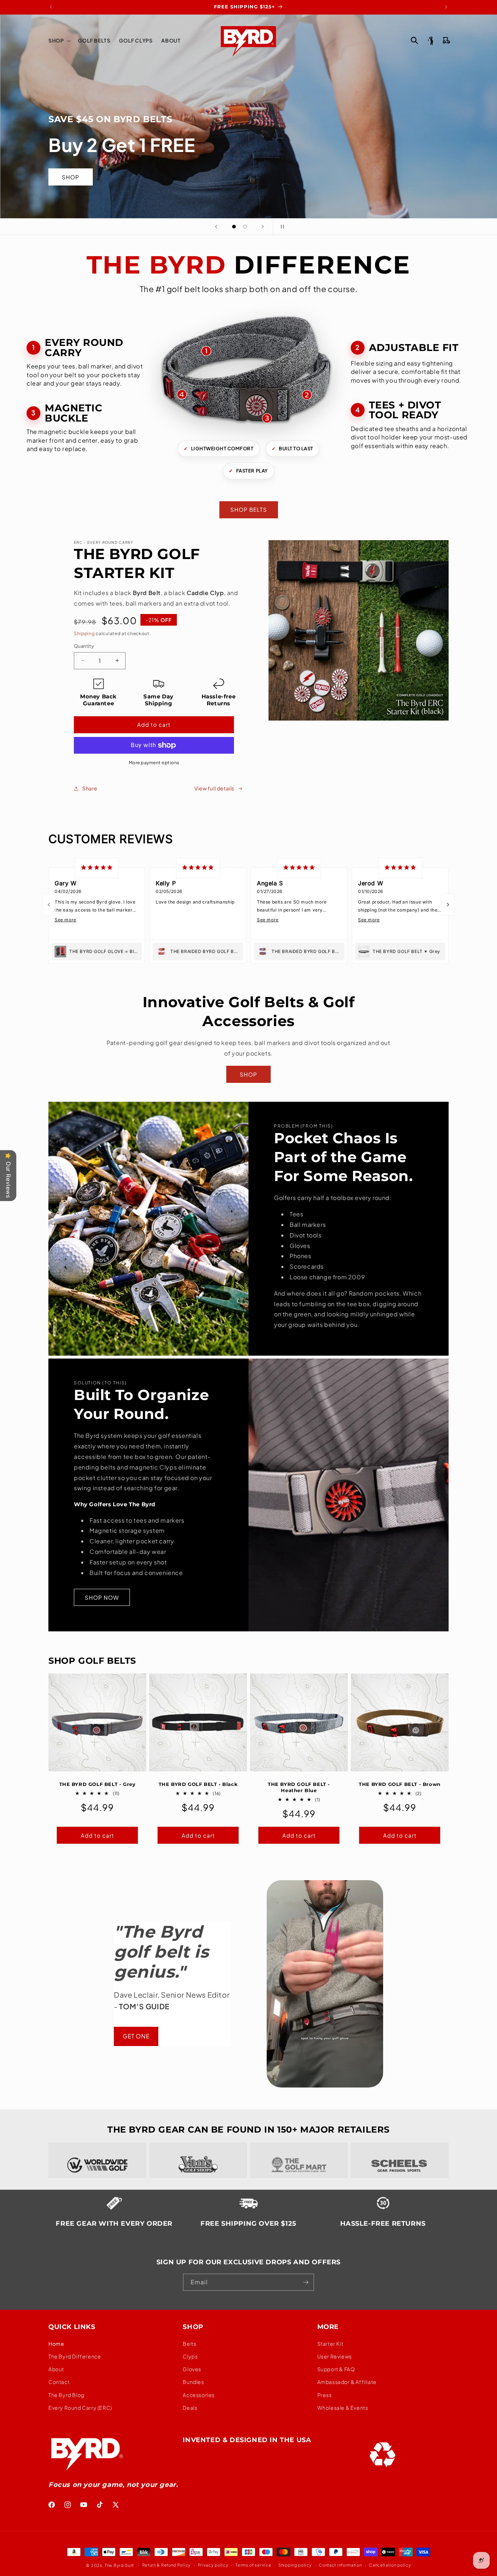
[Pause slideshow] (281, 227)
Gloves (192, 2369)
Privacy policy (213, 2565)
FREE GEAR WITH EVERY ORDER (114, 2224)
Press (325, 2395)
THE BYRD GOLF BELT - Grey (98, 1784)
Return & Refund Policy (166, 2565)
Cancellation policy (390, 2565)
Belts (189, 2344)
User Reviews (335, 2357)
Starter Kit (330, 2344)
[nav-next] (448, 905)
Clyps (190, 2357)
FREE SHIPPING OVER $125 (249, 2224)
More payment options (154, 763)
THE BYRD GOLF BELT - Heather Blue (299, 1787)
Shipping (84, 633)
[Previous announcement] (51, 7)
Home (56, 2344)
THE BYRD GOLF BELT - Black (198, 1784)
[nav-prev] (49, 905)
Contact (59, 2382)
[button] (59, 40)
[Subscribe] (306, 2282)
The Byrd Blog (66, 2395)
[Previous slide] (216, 227)
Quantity (84, 646)
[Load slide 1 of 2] (234, 227)
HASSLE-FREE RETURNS (383, 2224)
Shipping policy (295, 2565)
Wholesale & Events (343, 2408)
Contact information (340, 2565)
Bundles (193, 2382)
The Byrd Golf (119, 2565)
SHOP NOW (102, 1597)
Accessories (199, 2395)
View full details (214, 788)
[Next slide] (263, 227)
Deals (190, 2408)
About (56, 2369)
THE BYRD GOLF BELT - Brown (400, 1784)
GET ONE (136, 2036)
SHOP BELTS (249, 509)
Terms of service (253, 2565)
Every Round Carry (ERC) (80, 2408)
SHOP (249, 1074)
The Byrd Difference (75, 2357)
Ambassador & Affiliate (347, 2382)
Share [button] (90, 788)
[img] (97, 868)
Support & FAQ (336, 2369)
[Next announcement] (446, 7)
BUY (427, 177)
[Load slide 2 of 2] (245, 227)
